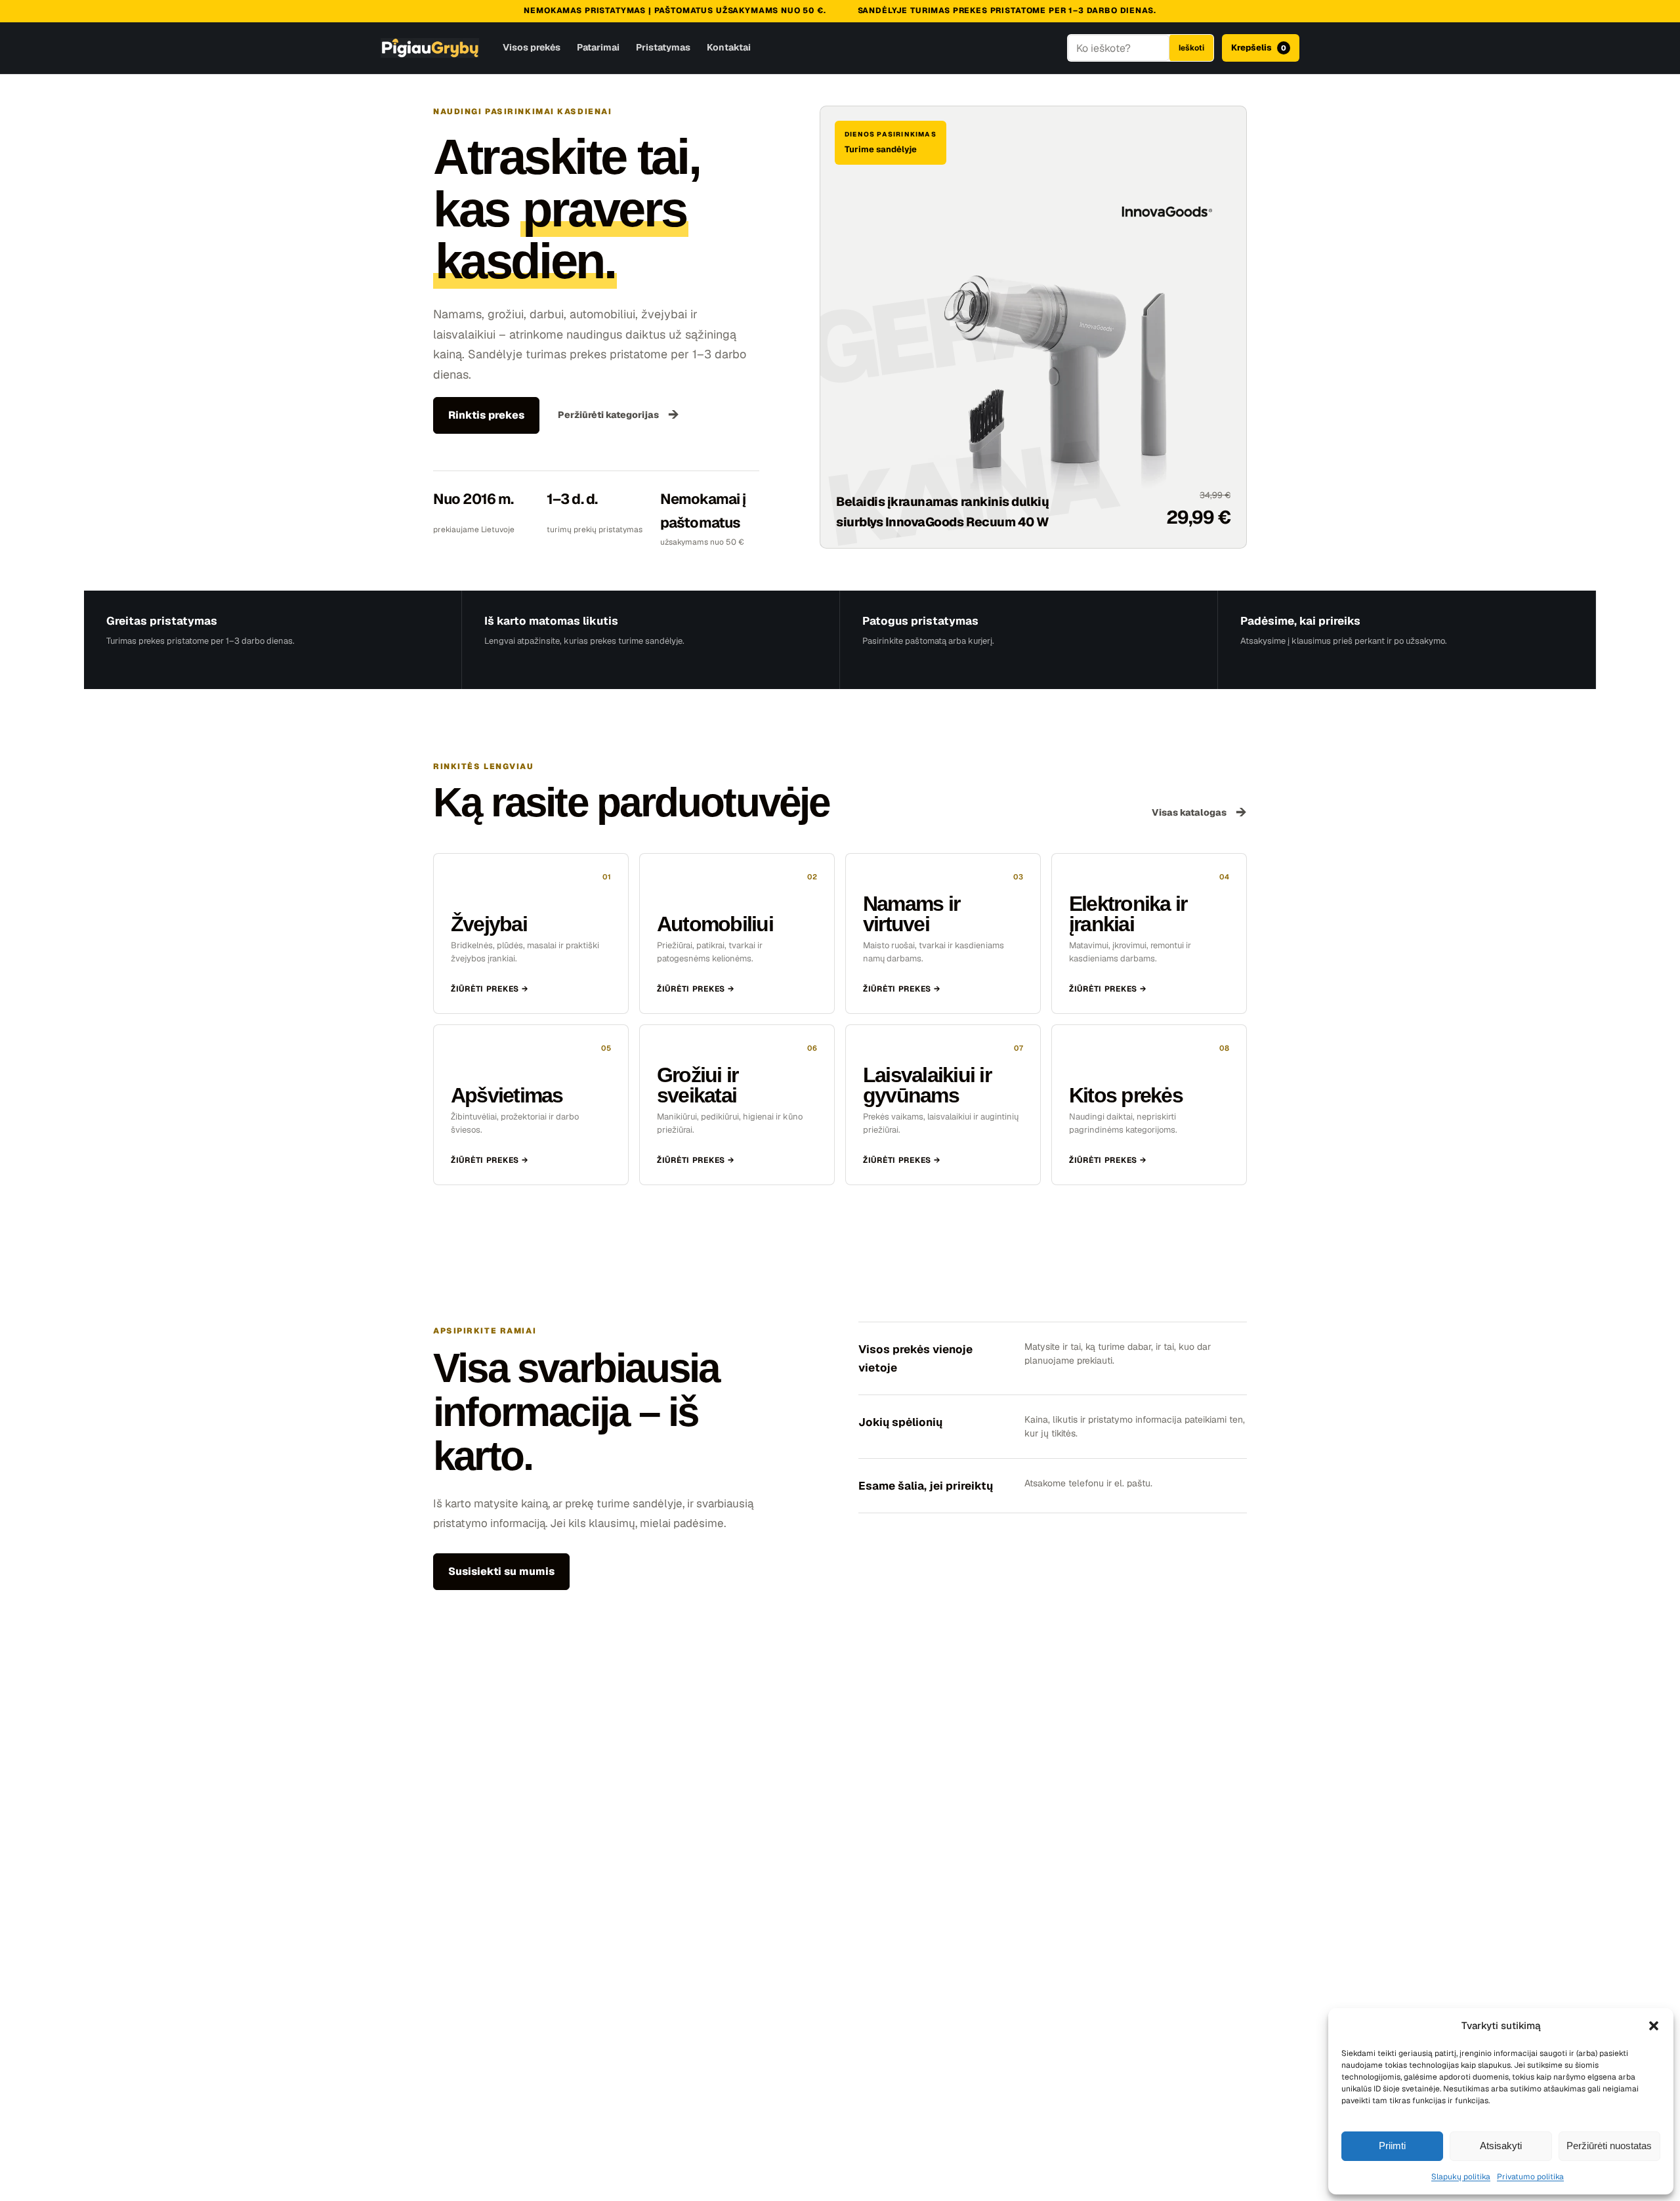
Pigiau (430, 48)
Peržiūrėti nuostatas (1609, 2146)
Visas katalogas (1199, 812)
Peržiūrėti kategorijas (619, 414)
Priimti (1392, 2146)
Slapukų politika (1461, 2177)
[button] (1654, 2026)
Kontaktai (729, 47)
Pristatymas (663, 47)
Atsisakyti (1501, 2146)
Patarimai (598, 47)
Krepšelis (1259, 48)
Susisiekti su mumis (501, 1571)
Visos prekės (532, 47)
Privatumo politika (1530, 2177)
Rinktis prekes (486, 415)
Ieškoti (1191, 48)
